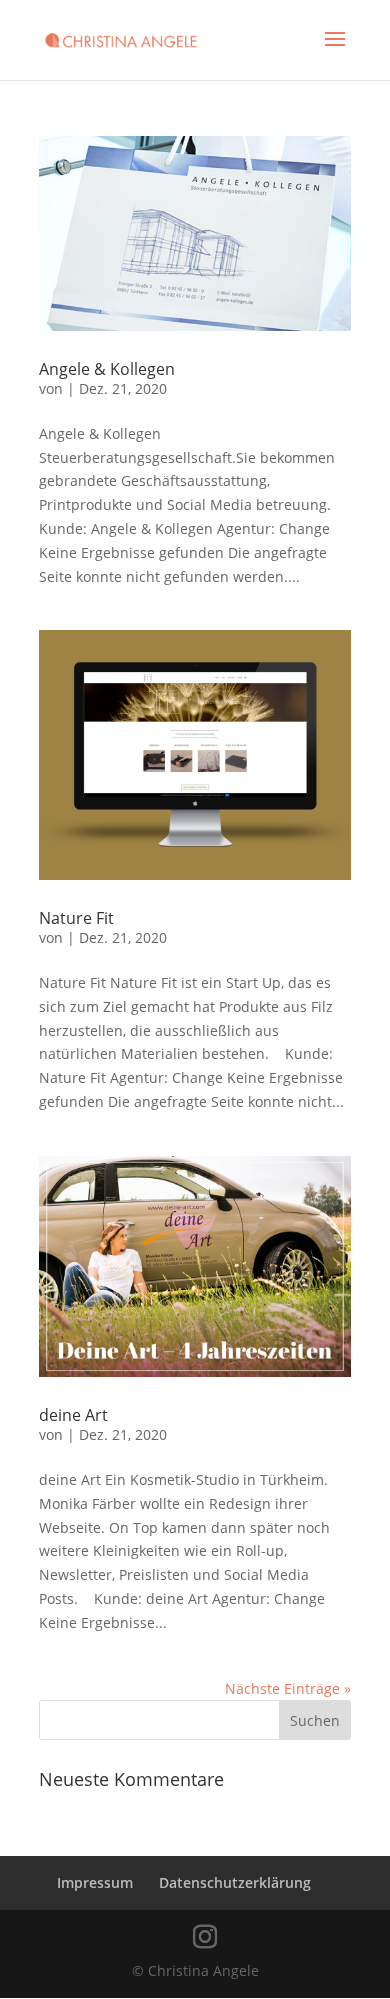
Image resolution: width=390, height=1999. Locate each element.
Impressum (95, 1882)
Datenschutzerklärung (235, 1882)
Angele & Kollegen (107, 369)
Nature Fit (76, 918)
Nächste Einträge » (288, 1688)
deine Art (73, 1415)
